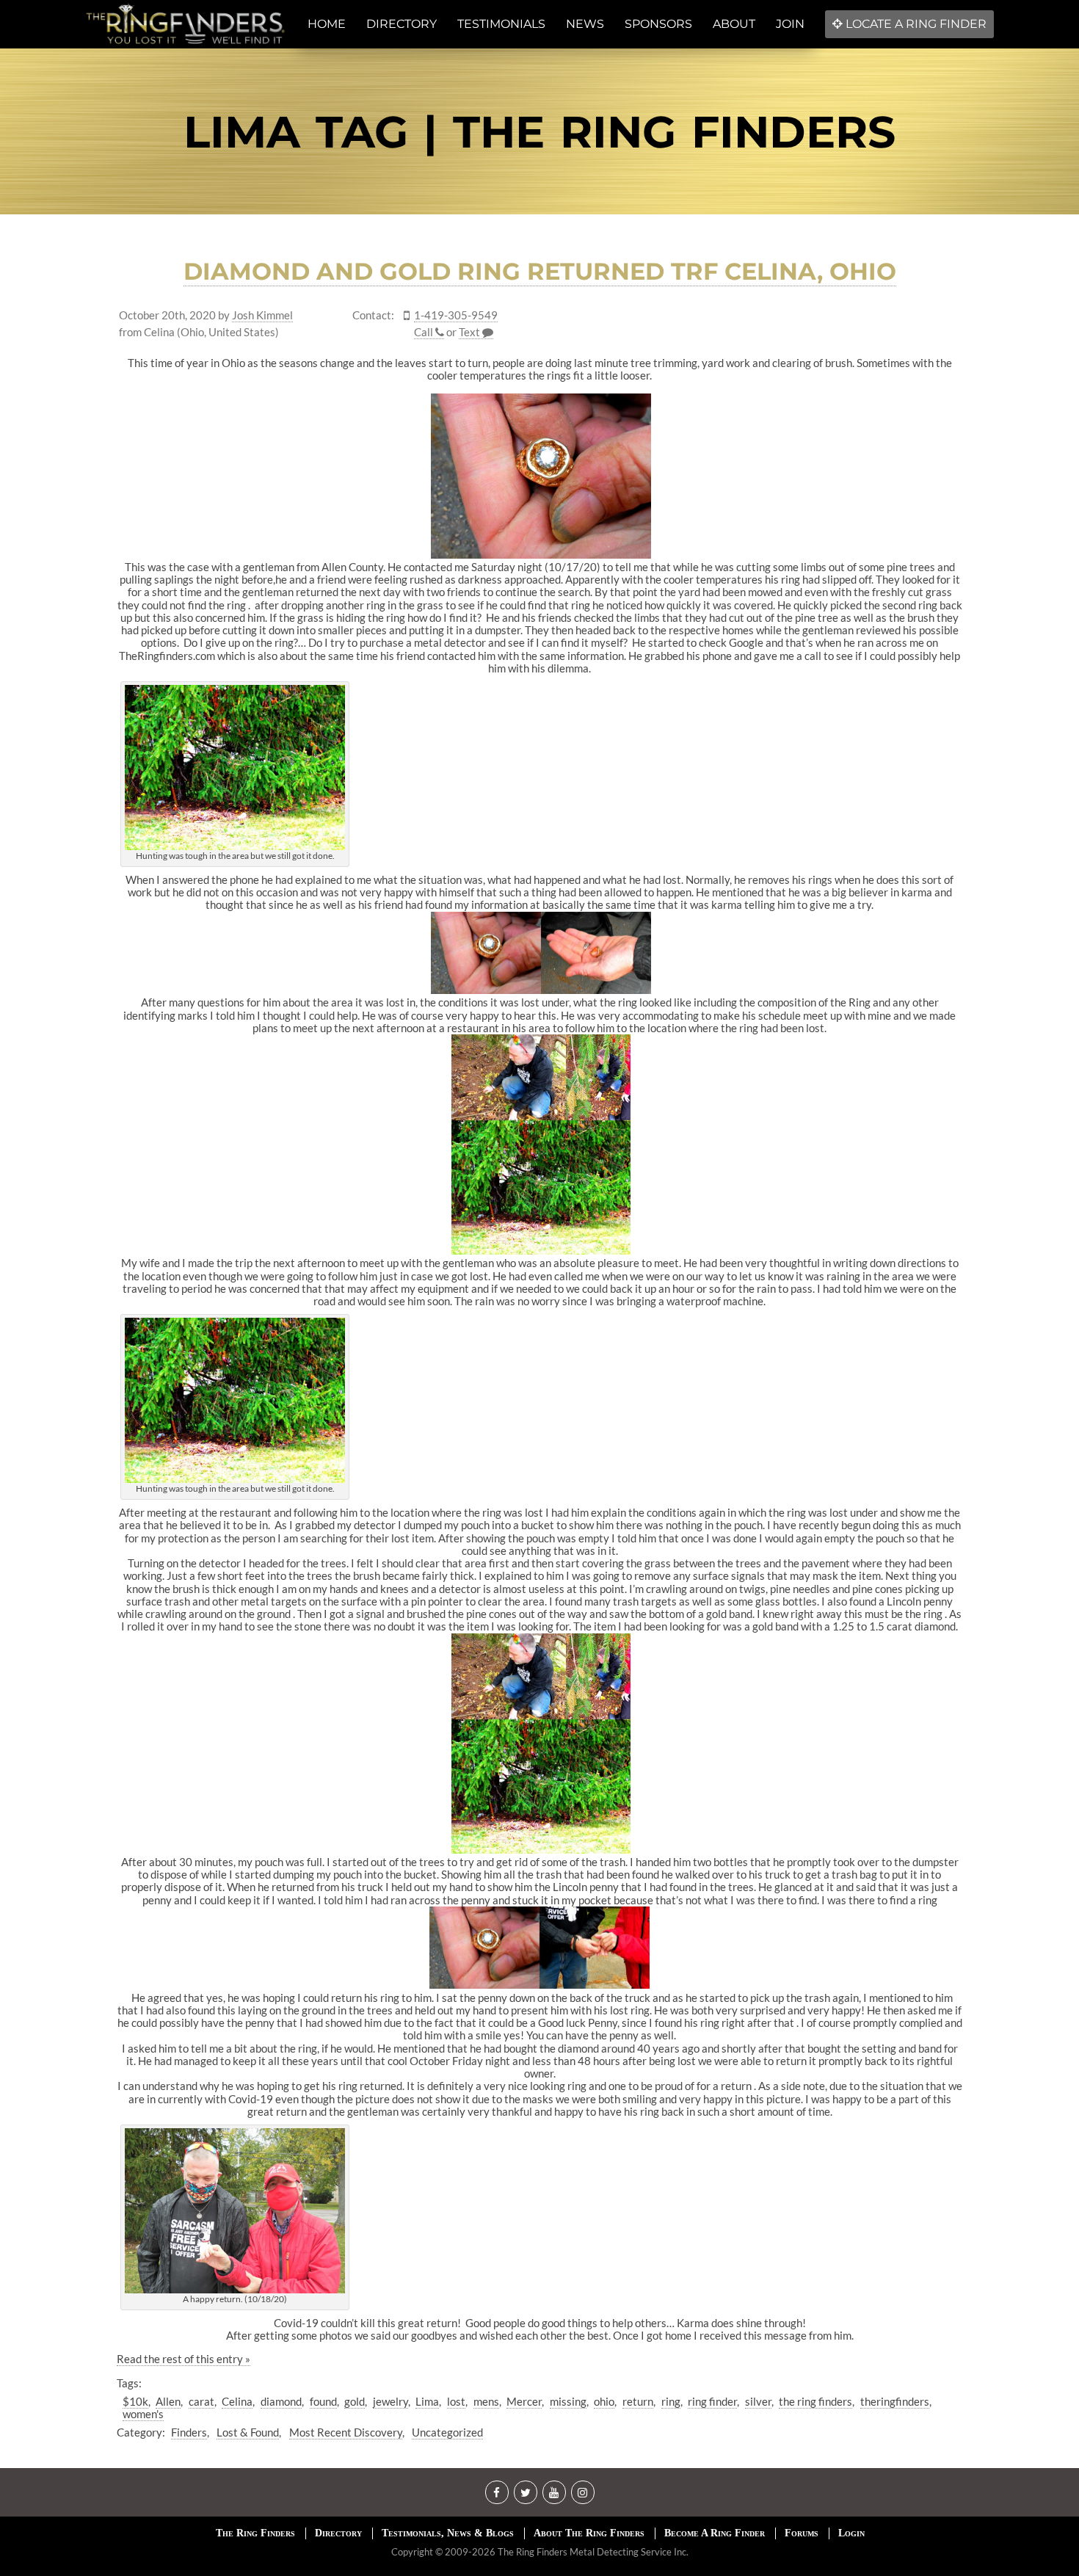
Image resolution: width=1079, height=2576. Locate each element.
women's (143, 2414)
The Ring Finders (255, 2533)
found (323, 2401)
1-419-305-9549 (456, 315)
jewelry (390, 2401)
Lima (427, 2401)
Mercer (524, 2401)
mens (486, 2401)
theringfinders (895, 2401)
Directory (338, 2533)
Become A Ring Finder (715, 2533)
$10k (135, 2401)
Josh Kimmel (262, 315)
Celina (237, 2401)
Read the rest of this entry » (184, 2359)
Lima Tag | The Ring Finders (539, 132)
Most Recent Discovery (346, 2432)
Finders (189, 2432)
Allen (168, 2401)
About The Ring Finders (589, 2533)
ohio (604, 2401)
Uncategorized (447, 2432)
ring (671, 2401)
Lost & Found (248, 2432)
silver (758, 2401)
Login (851, 2533)
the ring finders (815, 2401)
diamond (281, 2401)
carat (201, 2401)
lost (456, 2401)
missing (568, 2401)
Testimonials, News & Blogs (448, 2533)
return (638, 2401)
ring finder (712, 2401)
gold (355, 2401)
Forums (802, 2533)
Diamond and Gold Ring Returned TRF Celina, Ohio (540, 271)
